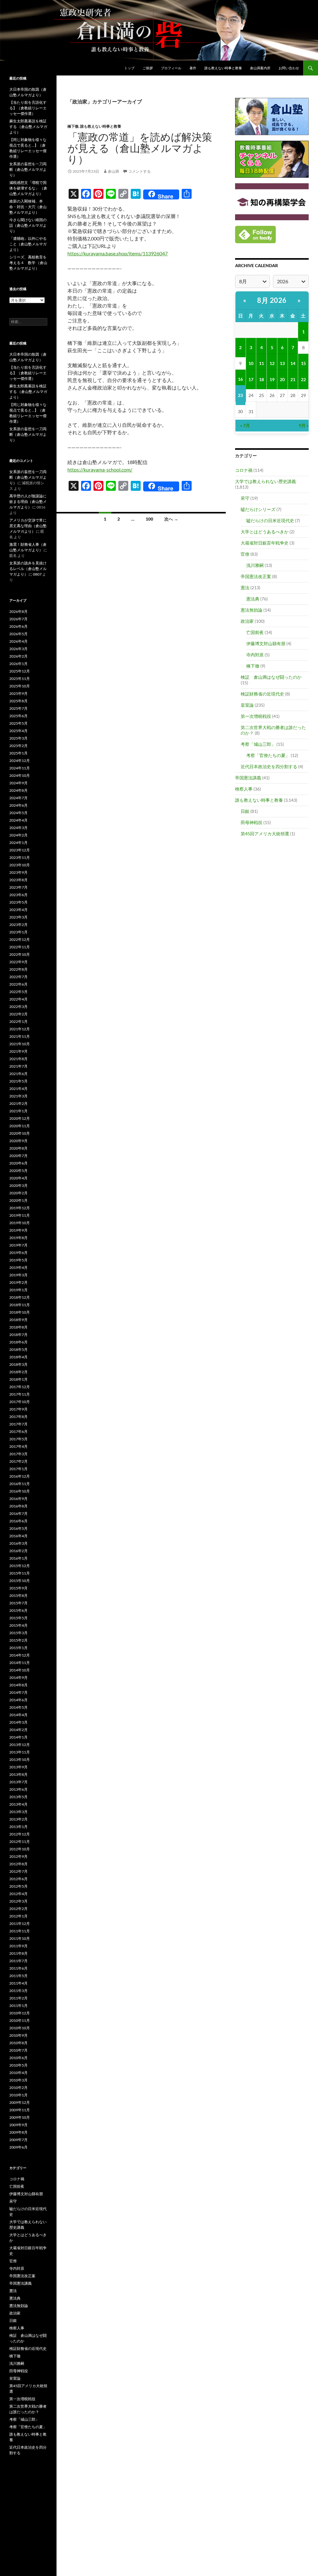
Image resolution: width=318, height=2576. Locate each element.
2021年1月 (18, 1111)
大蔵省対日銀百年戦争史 (265, 543)
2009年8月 (18, 2132)
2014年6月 (18, 1700)
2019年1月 (18, 1290)
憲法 (245, 588)
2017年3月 (18, 1454)
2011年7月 (18, 1961)
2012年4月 (18, 1894)
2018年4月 (18, 1357)
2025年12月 (20, 671)
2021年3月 (18, 1096)
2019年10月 (20, 1223)
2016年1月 (18, 1558)
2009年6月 (18, 2147)
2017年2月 (18, 1461)
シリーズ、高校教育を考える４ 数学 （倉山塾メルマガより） (28, 263)
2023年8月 (18, 880)
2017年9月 (18, 1409)
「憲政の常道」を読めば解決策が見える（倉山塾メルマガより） (140, 148)
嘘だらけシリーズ (258, 509)
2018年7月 (18, 1335)
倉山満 (113, 171)
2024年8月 (18, 790)
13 (282, 363)
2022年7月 (18, 977)
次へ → (171, 519)
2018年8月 (18, 1327)
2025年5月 (18, 723)
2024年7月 (18, 798)
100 (149, 519)
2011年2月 (18, 1998)
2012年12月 (20, 1834)
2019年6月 (18, 1253)
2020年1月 (18, 1200)
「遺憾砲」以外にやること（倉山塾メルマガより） (28, 244)
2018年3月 (18, 1364)
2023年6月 (18, 895)
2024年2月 (18, 835)
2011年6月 (18, 1968)
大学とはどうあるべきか (265, 532)
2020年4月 (18, 1178)
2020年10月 (20, 1133)
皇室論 (247, 705)
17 (251, 379)
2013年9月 (18, 1767)
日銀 (245, 811)
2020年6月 (18, 1163)
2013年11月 (20, 1752)
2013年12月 (20, 1745)
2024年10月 (20, 775)
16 (240, 379)
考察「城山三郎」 (258, 744)
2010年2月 (18, 2088)
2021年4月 (18, 1089)
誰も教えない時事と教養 (223, 68)
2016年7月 (18, 1514)
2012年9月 (18, 1856)
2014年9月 (18, 1678)
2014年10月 (20, 1670)
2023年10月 (20, 865)
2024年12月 (20, 761)
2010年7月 (18, 2050)
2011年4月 (18, 1983)
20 (282, 379)
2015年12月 (20, 1566)
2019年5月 (18, 1260)
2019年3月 (18, 1275)
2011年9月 (18, 1946)
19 (272, 379)
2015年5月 (18, 1618)
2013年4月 (18, 1804)
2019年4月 (18, 1267)
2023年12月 (20, 850)
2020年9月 (18, 1141)
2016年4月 (18, 1536)
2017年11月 (20, 1394)
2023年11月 (20, 857)
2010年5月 (18, 2065)
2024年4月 (18, 820)
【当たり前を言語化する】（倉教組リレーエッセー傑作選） (28, 108)
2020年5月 (18, 1171)
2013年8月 (18, 1774)
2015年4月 (18, 1625)
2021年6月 (18, 1074)
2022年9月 (18, 962)
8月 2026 (272, 300)
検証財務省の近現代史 (262, 694)
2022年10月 (20, 954)
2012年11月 (20, 1842)
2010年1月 (18, 2095)
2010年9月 (18, 2035)
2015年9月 (18, 1588)
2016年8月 (18, 1506)
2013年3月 (18, 1812)
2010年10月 (20, 2028)
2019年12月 (20, 1208)
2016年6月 (18, 1521)
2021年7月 (18, 1066)
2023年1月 (18, 932)
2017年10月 (20, 1402)
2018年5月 (18, 1350)
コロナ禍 (244, 470)
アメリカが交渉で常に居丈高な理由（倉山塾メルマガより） (28, 526)
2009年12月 (20, 2102)
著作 (193, 68)
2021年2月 (18, 1103)
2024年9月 (18, 783)
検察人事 (244, 789)
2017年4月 (18, 1446)
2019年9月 (18, 1230)
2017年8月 (18, 1417)
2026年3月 (18, 649)
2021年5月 (18, 1081)
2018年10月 (20, 1312)
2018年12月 (20, 1297)
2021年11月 (20, 1036)
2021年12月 (20, 1029)
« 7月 (245, 425)
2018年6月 (18, 1342)
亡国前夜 (255, 632)
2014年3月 (18, 1722)
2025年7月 (18, 708)
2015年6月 (18, 1610)
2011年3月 (18, 1991)
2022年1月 (18, 1021)
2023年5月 (18, 902)
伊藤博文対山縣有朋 (266, 643)
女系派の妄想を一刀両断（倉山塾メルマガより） (28, 169)
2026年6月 (18, 626)
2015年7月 (18, 1603)
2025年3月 (18, 738)
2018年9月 (18, 1320)
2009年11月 (20, 2110)
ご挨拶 (148, 68)
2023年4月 (18, 910)
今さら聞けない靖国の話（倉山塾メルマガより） (28, 225)
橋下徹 (73, 126)
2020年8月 (18, 1148)
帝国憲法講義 (248, 778)
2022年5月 (18, 992)
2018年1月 (18, 1379)
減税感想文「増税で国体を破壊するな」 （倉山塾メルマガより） (28, 188)
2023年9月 (18, 872)
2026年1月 (18, 664)
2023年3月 (18, 917)
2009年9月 (18, 2125)
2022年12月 (20, 939)
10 (251, 363)
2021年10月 (20, 1044)
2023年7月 (18, 887)
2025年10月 (20, 686)
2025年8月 (18, 701)
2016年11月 (20, 1484)
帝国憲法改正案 (256, 576)
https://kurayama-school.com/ (100, 470)
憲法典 (253, 599)
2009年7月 (18, 2140)
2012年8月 (18, 1864)
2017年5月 (18, 1439)
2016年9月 (18, 1499)
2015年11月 (20, 1573)
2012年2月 (18, 1909)
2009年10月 (20, 2117)
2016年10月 (20, 1491)
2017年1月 (18, 1469)
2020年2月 (18, 1193)
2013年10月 (20, 1760)
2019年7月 (18, 1245)
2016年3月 (18, 1543)
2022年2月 (18, 1014)
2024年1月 (18, 843)
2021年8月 (18, 1059)
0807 (37, 574)
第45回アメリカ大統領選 (265, 834)
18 (261, 379)
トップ (129, 68)
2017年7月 (18, 1424)
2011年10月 (20, 1938)
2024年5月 (18, 813)
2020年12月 (20, 1118)
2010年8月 (18, 2043)
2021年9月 (18, 1051)
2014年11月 (20, 1663)
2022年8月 (18, 969)
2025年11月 (20, 679)
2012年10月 (20, 1849)
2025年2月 (18, 746)
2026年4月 (18, 641)
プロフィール (171, 68)
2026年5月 (18, 634)
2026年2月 (18, 656)
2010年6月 (18, 2058)
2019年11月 (20, 1215)
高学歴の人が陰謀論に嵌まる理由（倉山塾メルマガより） (28, 502)
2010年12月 (20, 2013)
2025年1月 (18, 753)
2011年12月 (20, 1924)
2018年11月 (20, 1305)
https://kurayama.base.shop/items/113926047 (118, 253)
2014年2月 (18, 1730)
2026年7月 (18, 619)
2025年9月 (18, 693)
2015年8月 (18, 1596)
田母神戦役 (252, 822)
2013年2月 (18, 1819)
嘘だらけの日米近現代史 (270, 520)
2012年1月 (18, 1916)
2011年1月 (18, 2006)
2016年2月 (18, 1551)
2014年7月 (18, 1692)
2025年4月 (18, 731)
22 (303, 379)
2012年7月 (18, 1871)
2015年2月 (18, 1640)
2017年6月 (18, 1432)
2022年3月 (18, 1007)
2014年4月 (18, 1715)
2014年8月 (18, 1685)
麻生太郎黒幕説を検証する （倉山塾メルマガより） (28, 127)
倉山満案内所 (260, 68)
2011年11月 (20, 1931)
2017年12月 (20, 1387)
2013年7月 (18, 1782)
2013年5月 (18, 1797)
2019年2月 (18, 1282)
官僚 (245, 554)
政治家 (247, 621)
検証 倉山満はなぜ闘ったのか (271, 677)
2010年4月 (18, 2073)
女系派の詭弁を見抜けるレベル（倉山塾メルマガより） (28, 569)
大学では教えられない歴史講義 (266, 481)
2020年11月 (20, 1126)
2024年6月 (18, 805)
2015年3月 (18, 1633)
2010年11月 (20, 2020)
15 (303, 363)
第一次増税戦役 (256, 716)
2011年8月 (18, 1953)
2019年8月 (18, 1238)
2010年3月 (18, 2080)
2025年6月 (18, 716)
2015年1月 (18, 1648)
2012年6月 (18, 1879)
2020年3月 (18, 1185)
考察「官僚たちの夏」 (268, 755)
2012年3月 (18, 1901)
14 (293, 363)
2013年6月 (18, 1789)
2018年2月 (18, 1372)
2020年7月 (18, 1156)
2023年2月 (18, 925)
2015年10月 (20, 1581)
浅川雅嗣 (255, 565)
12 (272, 363)
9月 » (304, 425)
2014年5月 (18, 1707)
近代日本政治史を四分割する (269, 766)
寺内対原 (255, 655)
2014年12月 (20, 1655)
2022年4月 (18, 999)
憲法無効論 (252, 610)
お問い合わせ (289, 68)
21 (293, 379)
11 (261, 363)
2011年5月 (18, 1976)
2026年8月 (18, 611)
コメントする (139, 171)
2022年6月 (18, 984)
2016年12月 (20, 1476)
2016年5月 (18, 1528)
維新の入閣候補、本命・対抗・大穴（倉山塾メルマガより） (28, 207)
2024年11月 (20, 768)
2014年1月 (18, 1737)
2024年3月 (18, 828)
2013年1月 (18, 1827)
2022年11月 (20, 947)
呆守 (245, 498)
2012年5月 (18, 1886)
